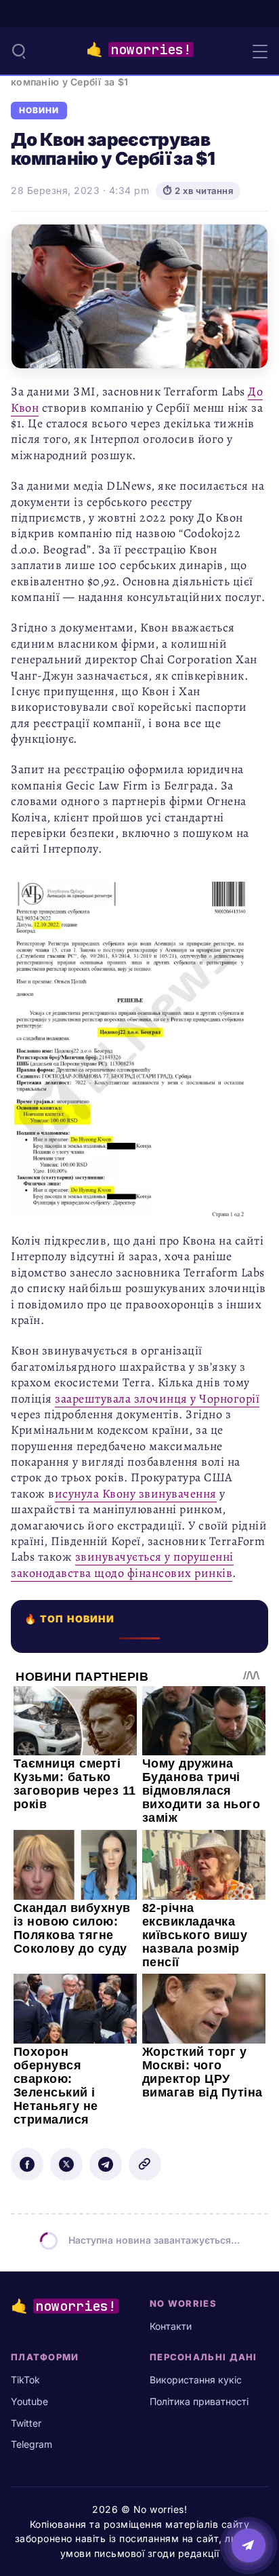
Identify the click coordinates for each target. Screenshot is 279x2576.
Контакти (171, 2326)
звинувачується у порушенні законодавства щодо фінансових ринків (122, 1564)
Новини (39, 111)
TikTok (25, 2380)
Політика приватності (199, 2401)
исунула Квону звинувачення (136, 1494)
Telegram (31, 2444)
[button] (19, 51)
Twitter (26, 2423)
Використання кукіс (196, 2380)
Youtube (29, 2401)
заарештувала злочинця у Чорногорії (157, 1399)
